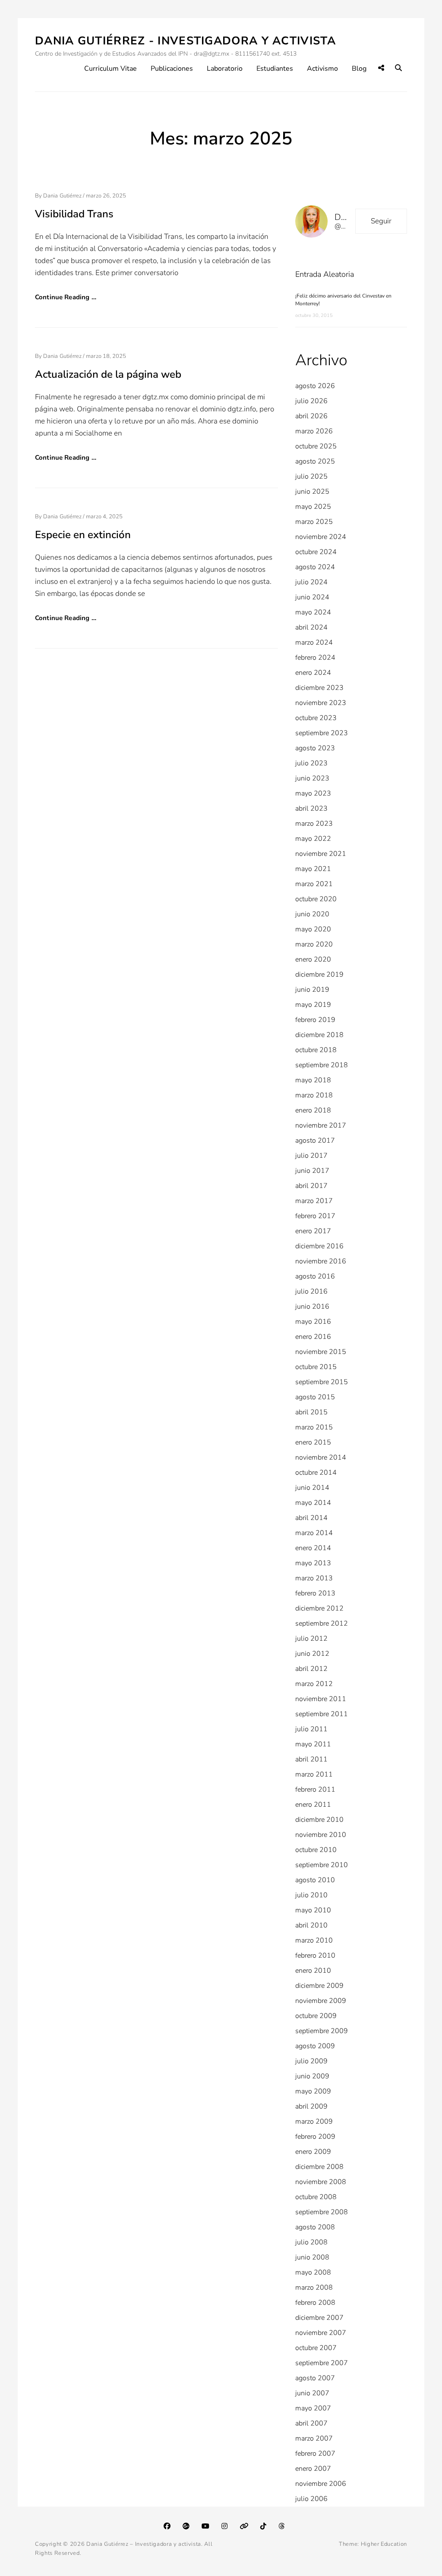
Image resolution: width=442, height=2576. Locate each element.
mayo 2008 (313, 2272)
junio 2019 (312, 990)
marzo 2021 (314, 884)
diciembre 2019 (319, 975)
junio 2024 (312, 597)
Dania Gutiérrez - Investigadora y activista (185, 41)
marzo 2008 (314, 2288)
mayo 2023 (313, 793)
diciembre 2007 (319, 2318)
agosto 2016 (315, 1276)
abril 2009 (311, 2106)
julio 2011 (311, 1729)
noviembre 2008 (321, 2182)
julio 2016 (311, 1291)
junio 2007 (312, 2393)
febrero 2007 (315, 2454)
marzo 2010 (314, 1940)
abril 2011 (311, 1759)
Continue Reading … (66, 297)
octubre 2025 (316, 446)
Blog (359, 69)
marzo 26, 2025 (106, 196)
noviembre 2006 (321, 2484)
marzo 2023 (314, 824)
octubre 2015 (316, 1367)
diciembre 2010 (319, 1820)
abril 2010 (311, 1925)
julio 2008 (311, 2242)
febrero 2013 (315, 1593)
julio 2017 (311, 1156)
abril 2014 (311, 1518)
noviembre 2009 (321, 2001)
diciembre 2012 (319, 1608)
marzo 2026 (314, 431)
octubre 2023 (316, 718)
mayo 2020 (313, 929)
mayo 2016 (313, 1322)
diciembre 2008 (319, 2167)
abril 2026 (311, 416)
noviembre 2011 (321, 1699)
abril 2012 (311, 1669)
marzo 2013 (314, 1578)
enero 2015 (313, 1442)
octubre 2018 (316, 1050)
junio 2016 (312, 1307)
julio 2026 (311, 401)
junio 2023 (312, 778)
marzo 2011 (314, 1774)
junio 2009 (312, 2076)
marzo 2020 (314, 944)
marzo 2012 (314, 1684)
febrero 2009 (315, 2137)
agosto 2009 (315, 2046)
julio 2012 (311, 1639)
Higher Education (384, 2544)
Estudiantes (275, 69)
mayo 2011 (313, 1744)
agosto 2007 (315, 2378)
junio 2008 (312, 2257)
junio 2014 (312, 1488)
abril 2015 (311, 1412)
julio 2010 (311, 1895)
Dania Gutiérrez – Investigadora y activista (144, 2544)
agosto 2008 (315, 2227)
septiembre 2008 (322, 2212)
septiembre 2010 (322, 1865)
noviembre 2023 (321, 703)
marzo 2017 (314, 1201)
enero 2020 (313, 959)
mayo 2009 (313, 2091)
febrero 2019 (315, 1020)
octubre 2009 (316, 2016)
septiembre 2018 (322, 1065)
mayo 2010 (313, 1910)
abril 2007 (311, 2423)
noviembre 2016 (321, 1261)
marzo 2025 (314, 522)
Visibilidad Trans (74, 214)
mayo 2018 (313, 1080)
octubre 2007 (316, 2348)
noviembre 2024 (321, 537)
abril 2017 (311, 1186)
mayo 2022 (313, 839)
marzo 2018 (314, 1095)
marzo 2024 (314, 642)
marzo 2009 (314, 2122)
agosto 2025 (315, 461)
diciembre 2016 (319, 1246)
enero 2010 (313, 1971)
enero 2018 (313, 1110)
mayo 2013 (313, 1563)
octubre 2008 (316, 2197)
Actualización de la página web (108, 374)
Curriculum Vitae (110, 69)
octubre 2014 (316, 1473)
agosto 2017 (315, 1141)
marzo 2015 (314, 1427)
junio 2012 (312, 1654)
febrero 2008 (315, 2303)
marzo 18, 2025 (106, 356)
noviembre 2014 (321, 1457)
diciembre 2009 (319, 1986)
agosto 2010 (315, 1880)
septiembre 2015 (322, 1382)
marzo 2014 (314, 1533)
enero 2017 (313, 1231)
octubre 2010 (316, 1850)
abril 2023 (311, 809)
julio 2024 (311, 582)
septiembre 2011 (322, 1714)
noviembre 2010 (321, 1835)
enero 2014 (313, 1548)
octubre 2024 (316, 552)
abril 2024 (311, 627)
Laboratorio (225, 69)
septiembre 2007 (322, 2363)
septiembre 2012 (322, 1623)
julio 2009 (311, 2061)
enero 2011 (313, 1805)
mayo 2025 (313, 507)
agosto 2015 (315, 1397)
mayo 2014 (313, 1503)
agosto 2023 (315, 748)
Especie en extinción (83, 535)
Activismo (322, 69)
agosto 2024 (315, 567)
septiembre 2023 (322, 733)
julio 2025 (311, 476)
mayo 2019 (313, 1005)
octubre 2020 (316, 899)
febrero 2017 (315, 1216)
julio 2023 (311, 763)
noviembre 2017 (321, 1125)
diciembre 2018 (319, 1035)
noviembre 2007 (321, 2333)
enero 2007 (313, 2469)
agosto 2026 (315, 386)
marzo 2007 (314, 2438)
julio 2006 (311, 2499)
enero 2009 (313, 2152)
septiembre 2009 (322, 2031)
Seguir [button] (381, 221)
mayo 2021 (313, 869)
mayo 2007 (313, 2408)
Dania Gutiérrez (62, 196)
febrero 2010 (315, 1956)
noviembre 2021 (321, 854)
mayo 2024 (313, 612)
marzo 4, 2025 (104, 517)
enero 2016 (313, 1337)
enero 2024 (313, 673)
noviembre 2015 (321, 1352)
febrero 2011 (315, 1789)
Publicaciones (172, 69)
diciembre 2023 (319, 688)
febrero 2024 (315, 658)
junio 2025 (312, 492)
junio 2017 (312, 1171)
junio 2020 (312, 914)
